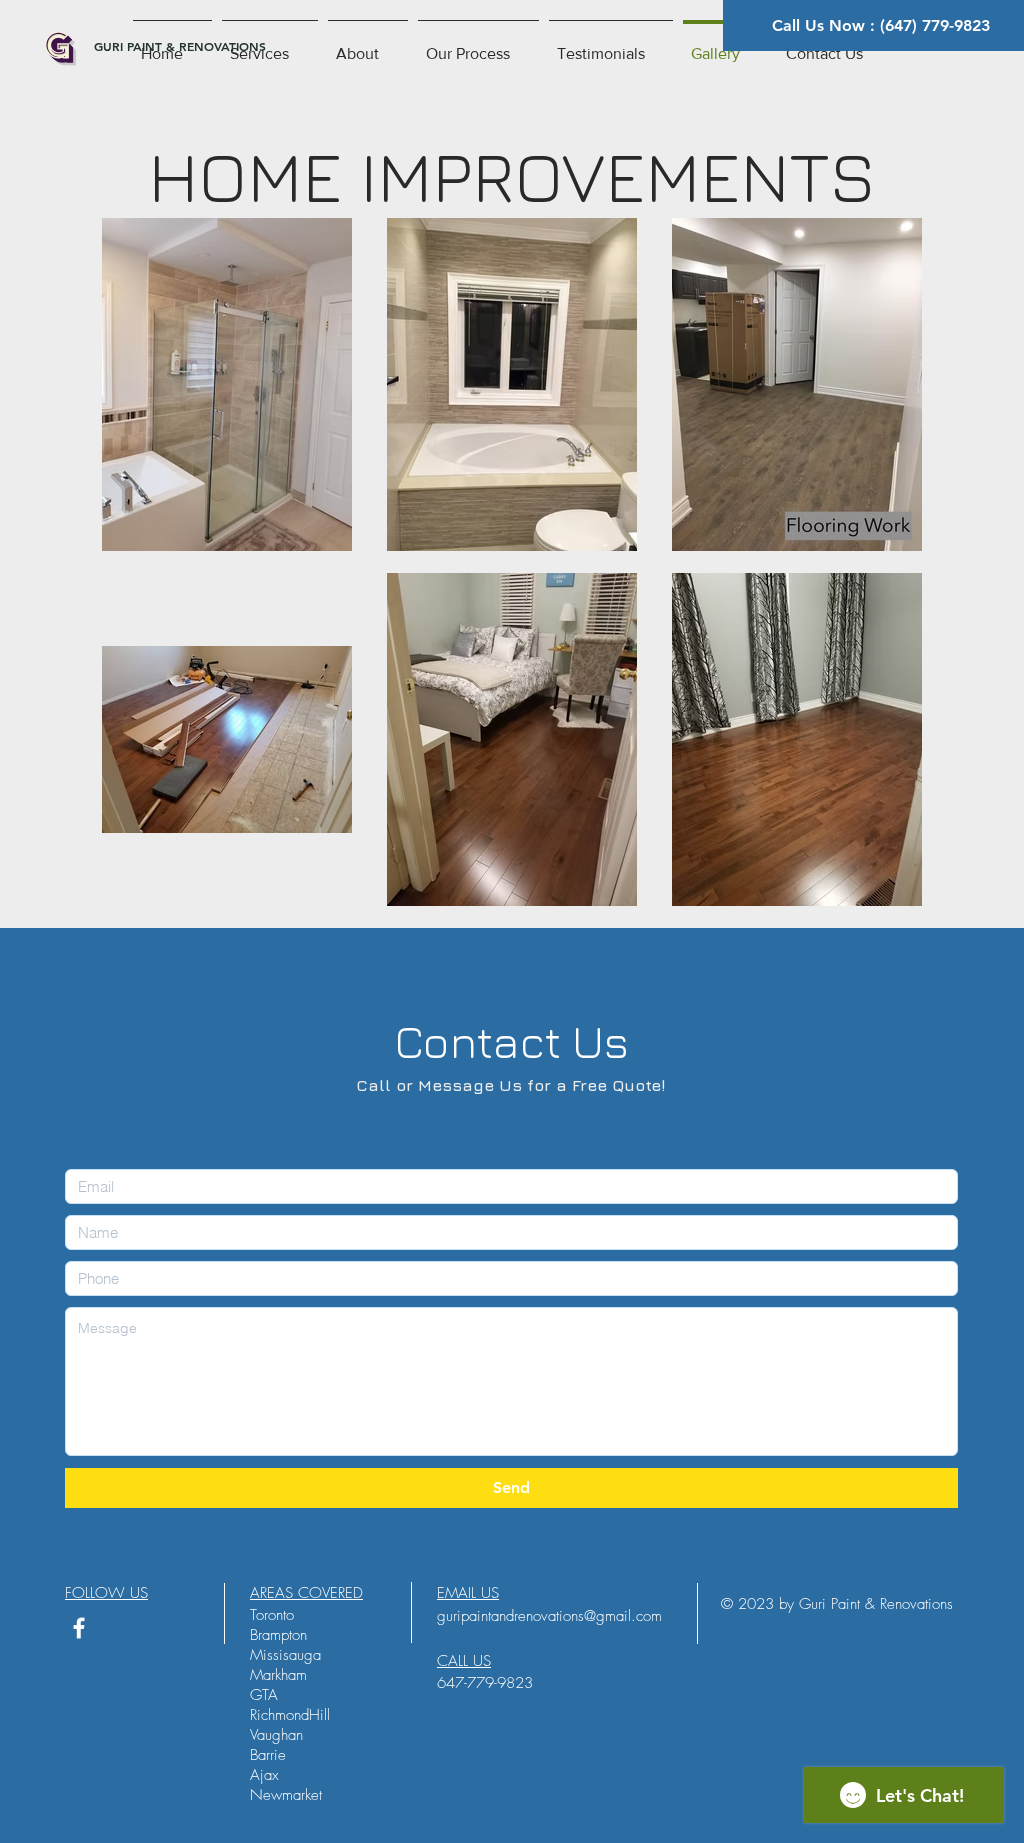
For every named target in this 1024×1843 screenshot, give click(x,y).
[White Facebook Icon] (79, 1628)
